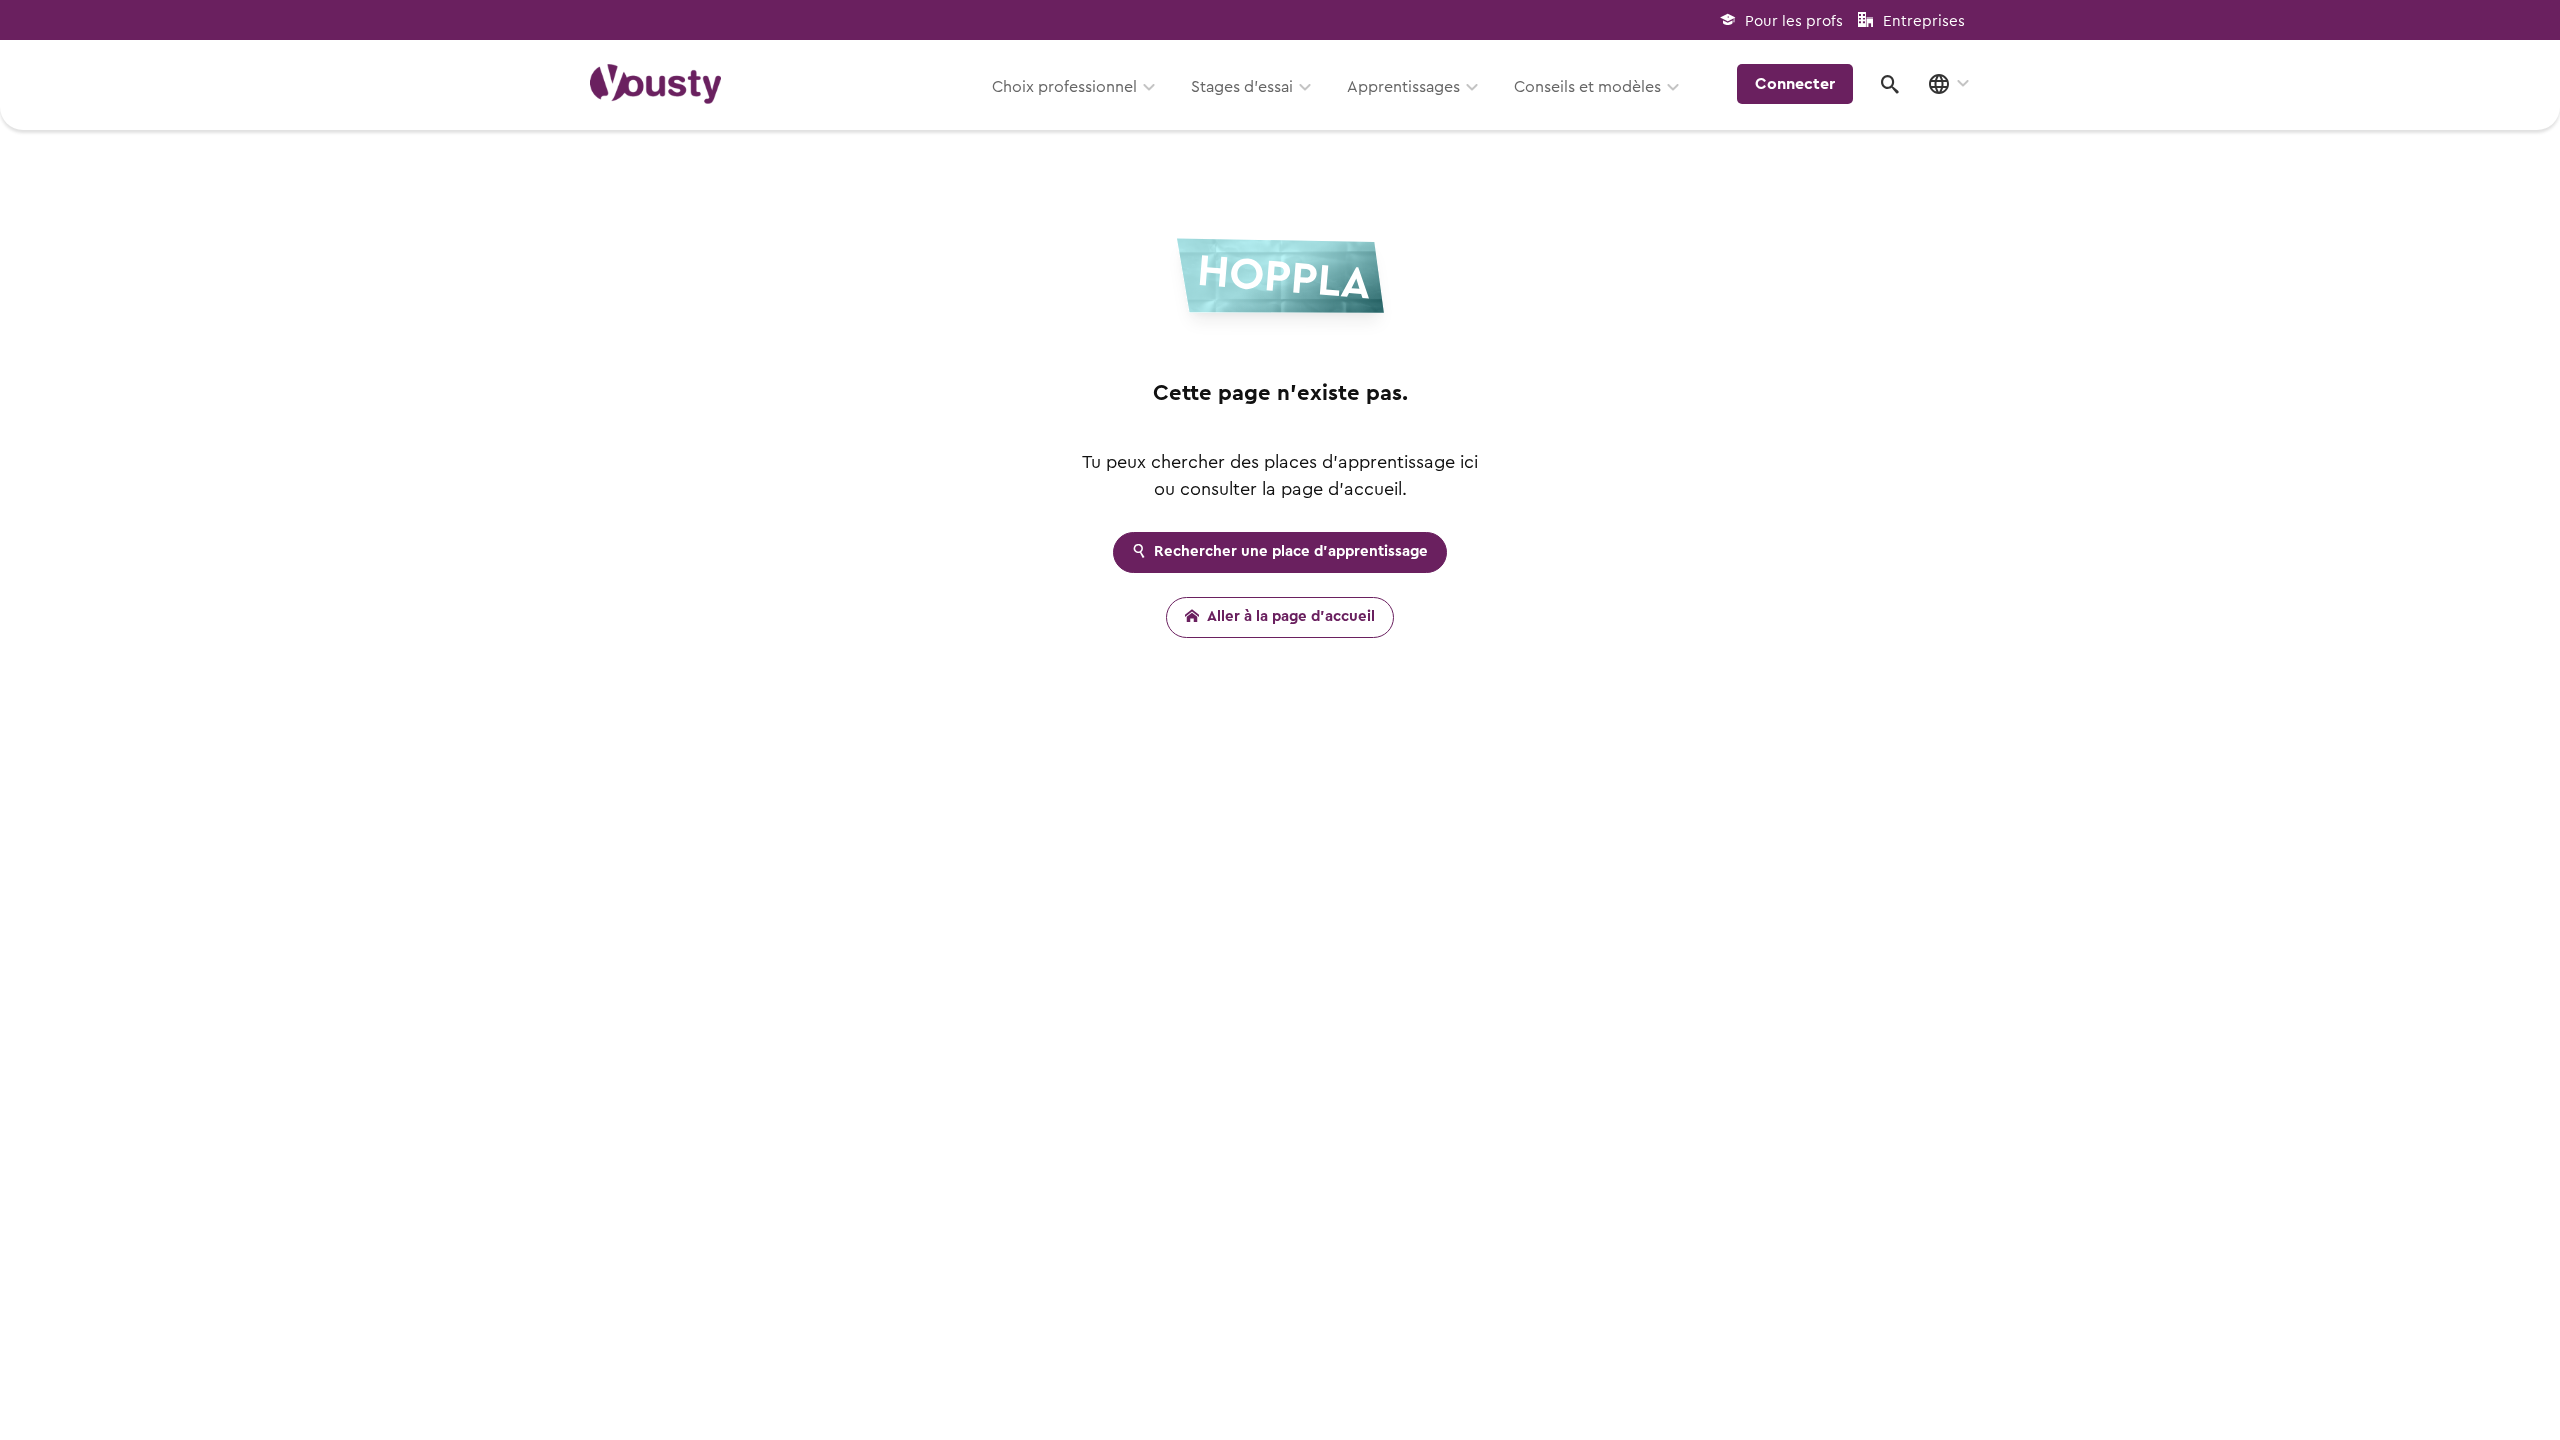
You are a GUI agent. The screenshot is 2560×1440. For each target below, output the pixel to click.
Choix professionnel (1064, 87)
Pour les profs (1794, 21)
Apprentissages (1403, 87)
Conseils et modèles (1587, 87)
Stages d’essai (1242, 87)
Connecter (1795, 84)
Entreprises (1924, 21)
